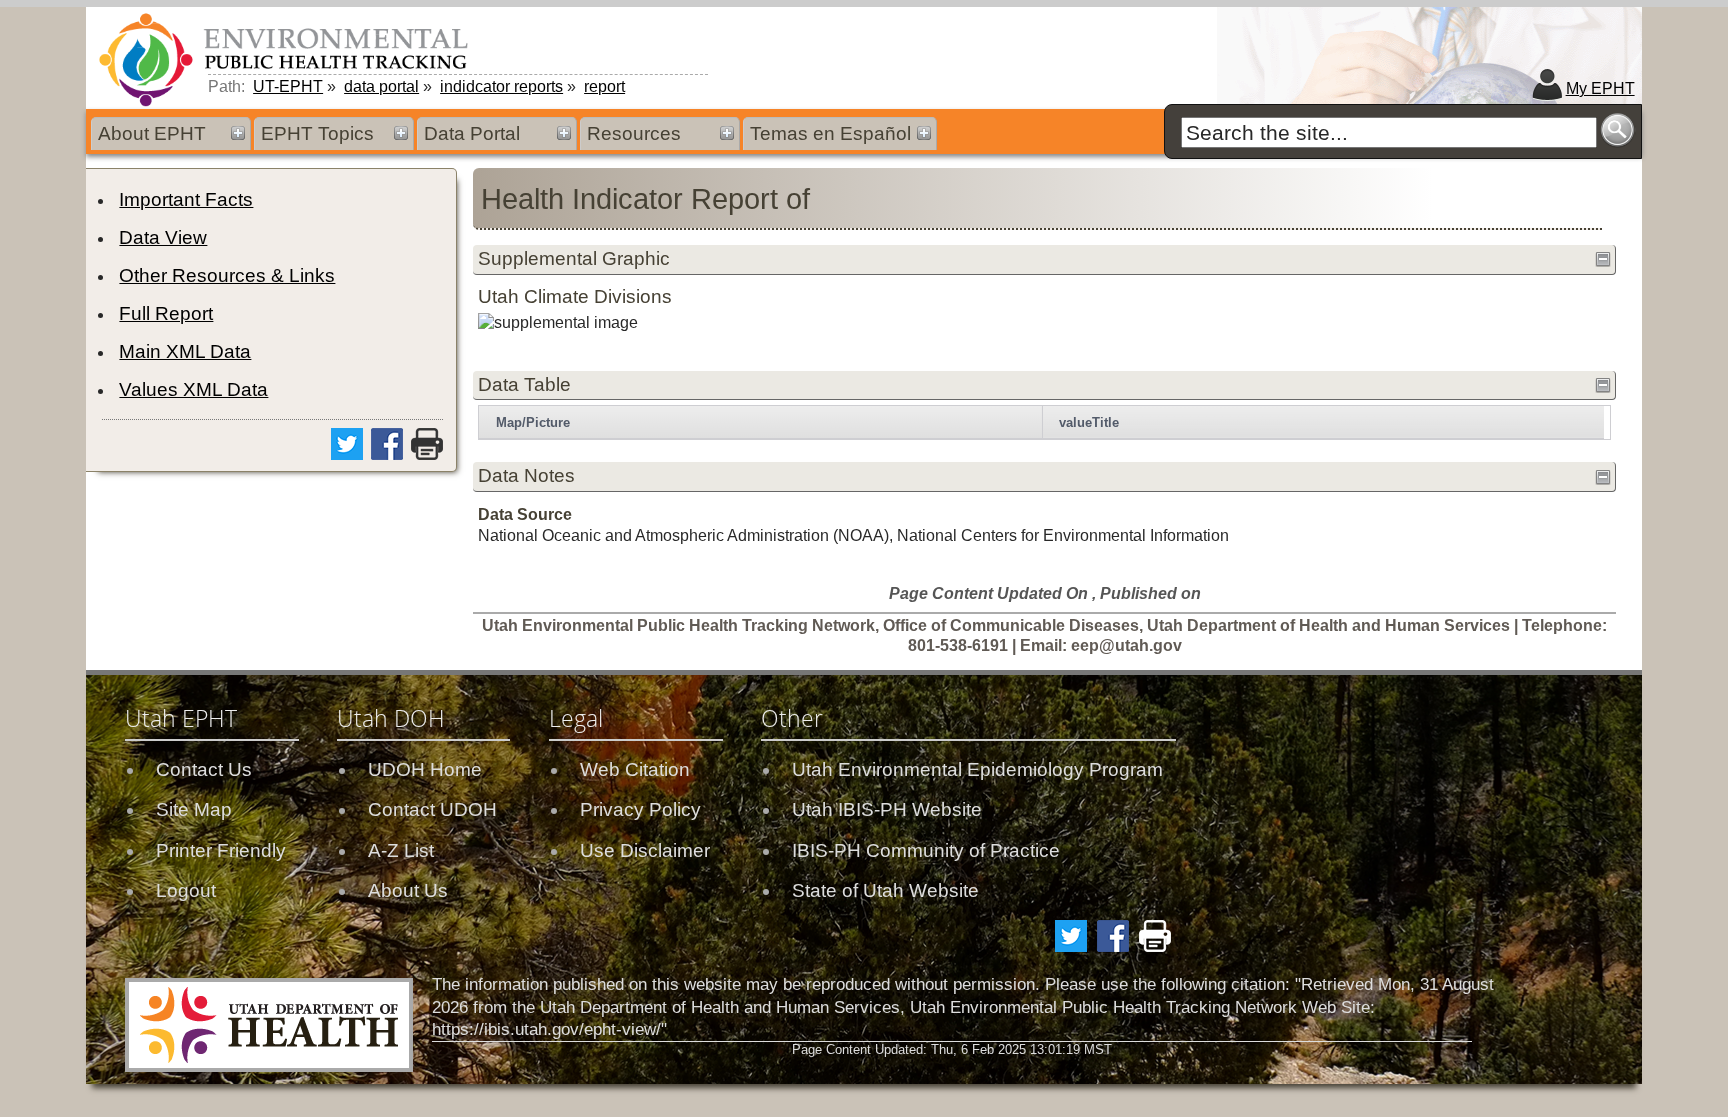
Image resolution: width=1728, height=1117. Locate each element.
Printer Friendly (221, 850)
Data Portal (472, 133)
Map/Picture (533, 422)
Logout (186, 890)
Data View (163, 237)
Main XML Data (185, 351)
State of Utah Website (885, 890)
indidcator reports (501, 86)
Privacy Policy (640, 809)
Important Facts (186, 199)
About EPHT (152, 133)
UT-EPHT (288, 86)
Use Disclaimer (645, 850)
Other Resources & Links (227, 275)
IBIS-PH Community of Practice (926, 850)
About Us (408, 890)
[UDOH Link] (269, 1025)
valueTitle (1089, 422)
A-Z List (401, 850)
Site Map (194, 809)
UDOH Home (425, 769)
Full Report (166, 313)
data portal (381, 86)
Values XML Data (193, 389)
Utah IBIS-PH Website (887, 809)
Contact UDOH (432, 809)
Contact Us (204, 769)
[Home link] (287, 59)
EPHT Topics (317, 133)
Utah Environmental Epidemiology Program (977, 769)
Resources (634, 133)
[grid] (1041, 422)
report (604, 86)
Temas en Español (830, 133)
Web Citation (635, 769)
